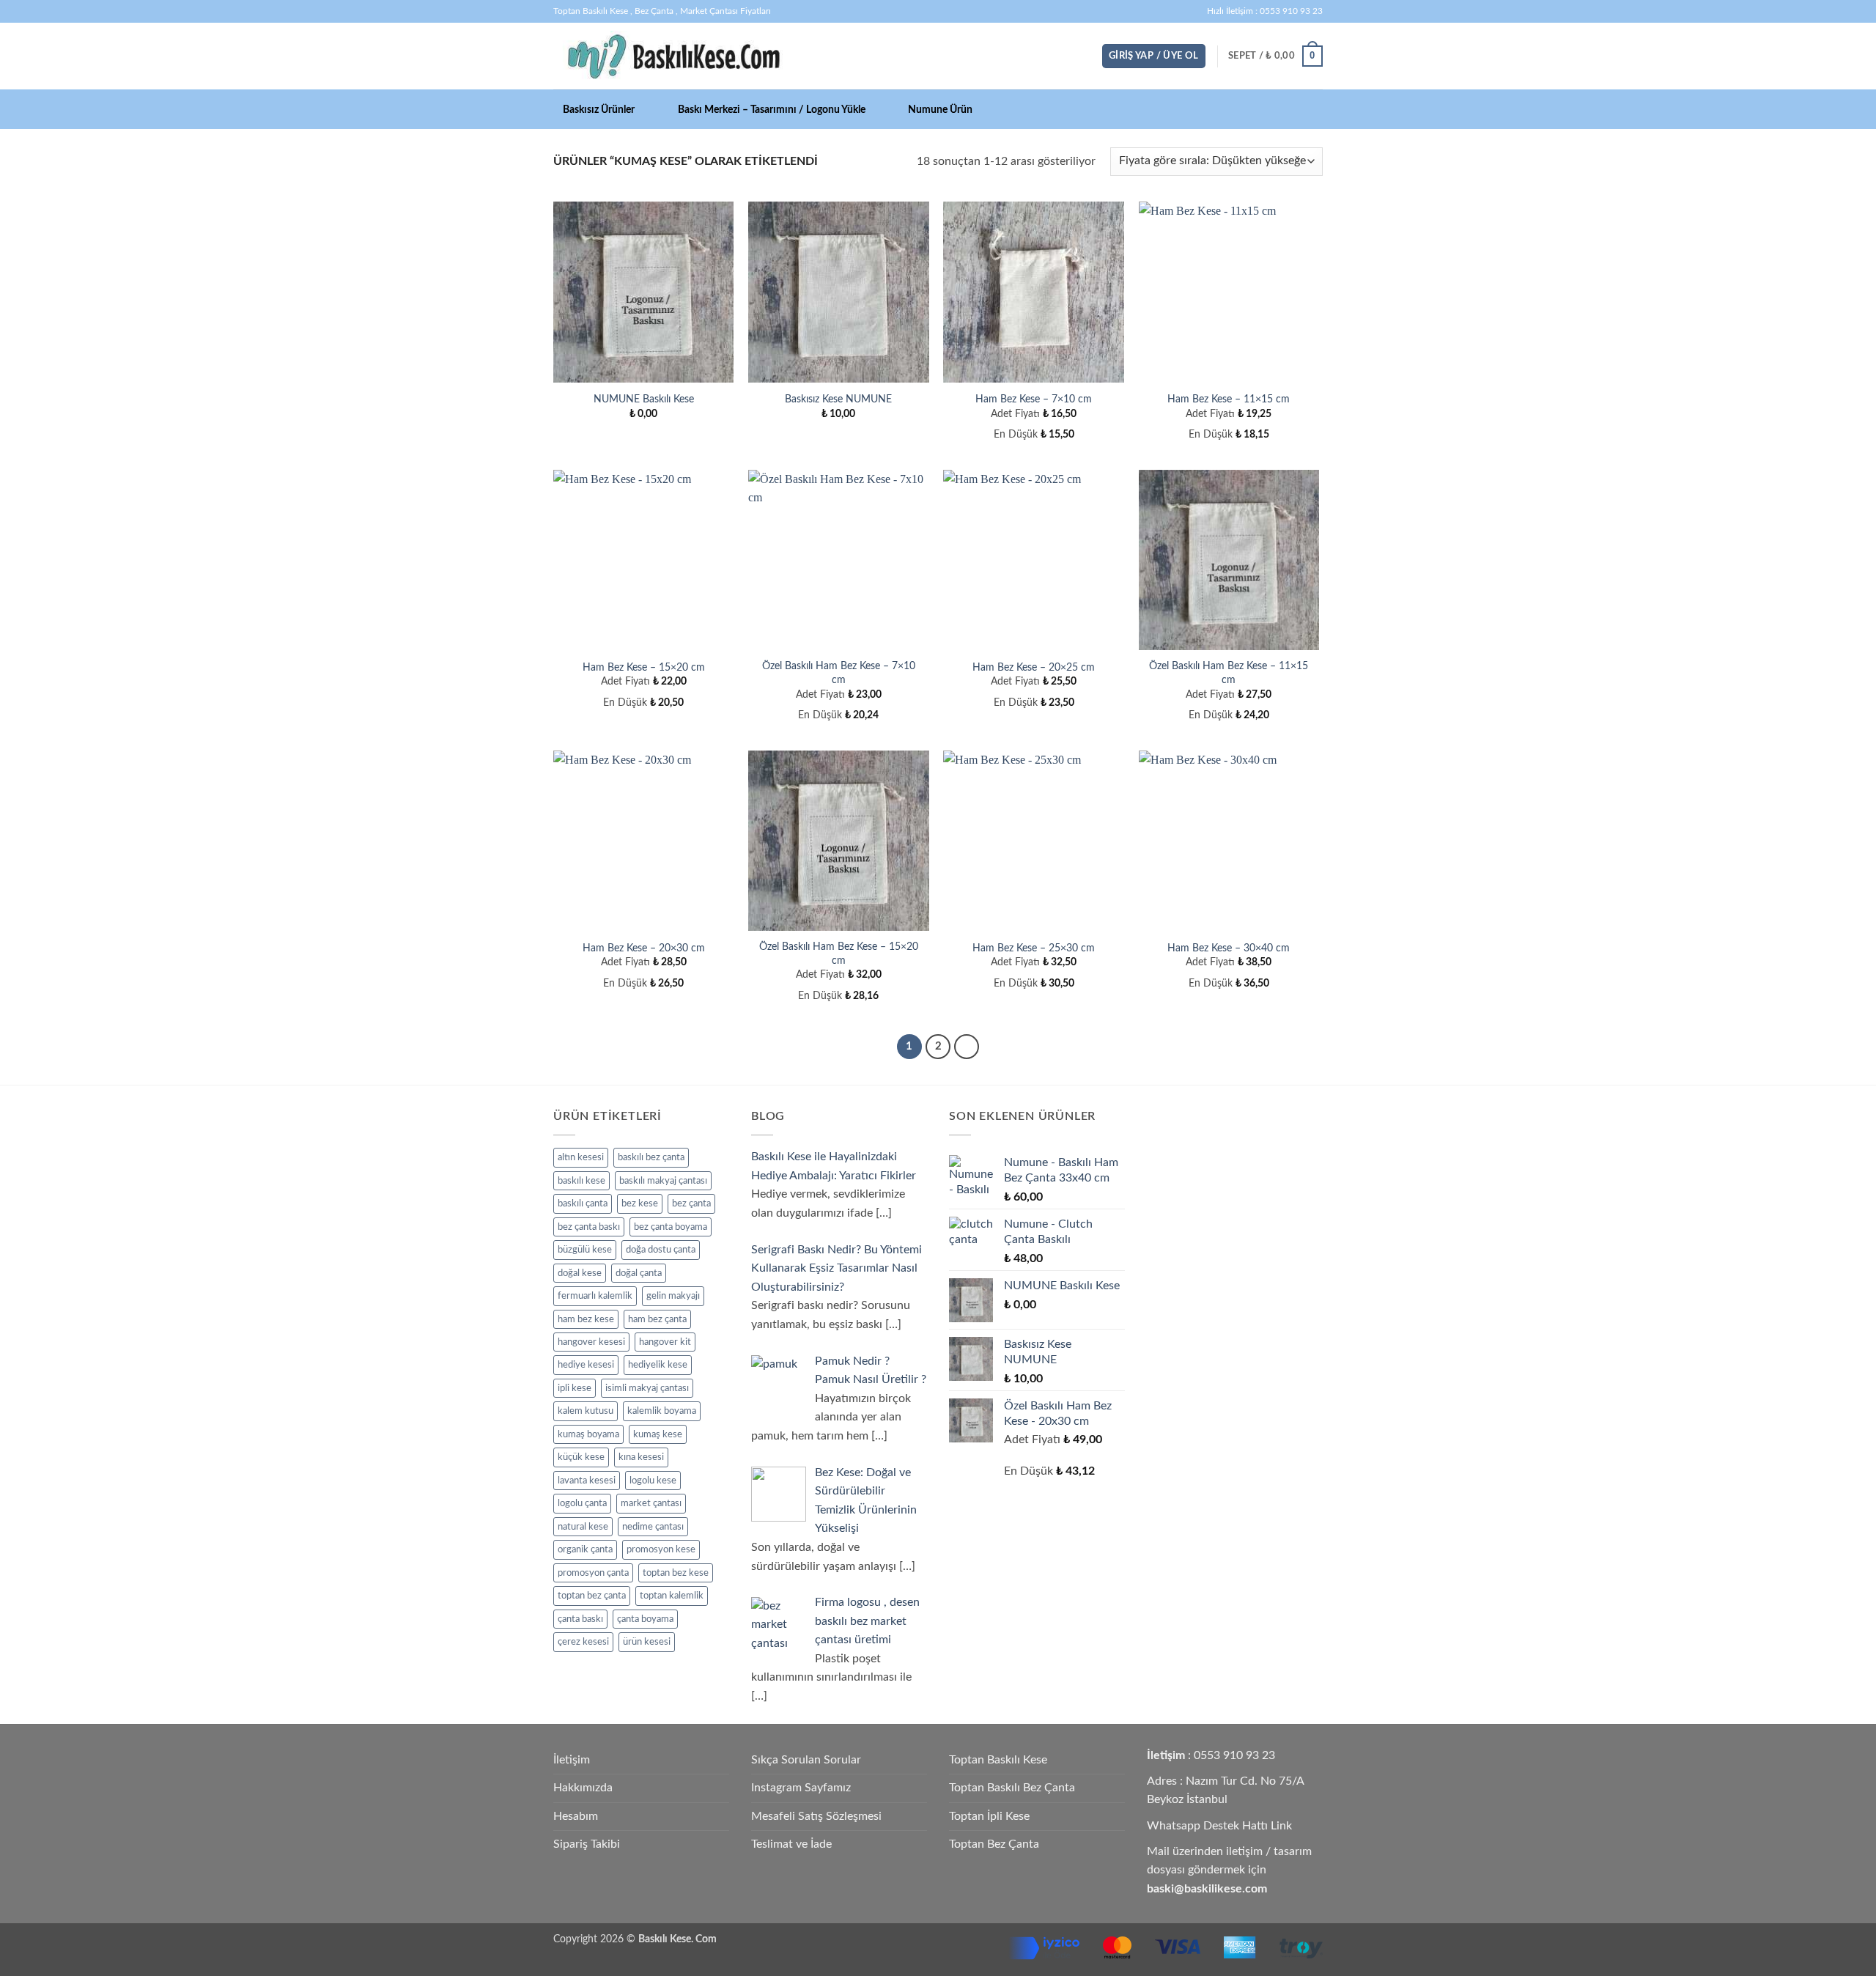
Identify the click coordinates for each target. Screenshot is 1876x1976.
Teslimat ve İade (791, 1844)
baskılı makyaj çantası (663, 1181)
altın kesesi (581, 1157)
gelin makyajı (673, 1296)
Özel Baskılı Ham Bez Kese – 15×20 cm (839, 954)
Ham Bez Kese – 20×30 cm (644, 948)
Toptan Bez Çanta (994, 1844)
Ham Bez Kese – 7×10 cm (1034, 399)
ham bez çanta (657, 1319)
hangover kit (665, 1342)
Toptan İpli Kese (989, 1816)
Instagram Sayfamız (801, 1788)
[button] (1154, 56)
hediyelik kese (658, 1365)
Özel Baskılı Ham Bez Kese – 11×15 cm (1229, 673)
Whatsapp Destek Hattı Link (1219, 1826)
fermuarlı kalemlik (595, 1296)
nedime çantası (653, 1527)
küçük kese (581, 1457)
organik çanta (585, 1549)
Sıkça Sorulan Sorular (806, 1760)
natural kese (583, 1527)
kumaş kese (658, 1434)
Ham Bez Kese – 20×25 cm (1034, 667)
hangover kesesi (591, 1342)
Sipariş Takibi (587, 1844)
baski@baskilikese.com (1207, 1889)
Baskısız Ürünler (599, 110)
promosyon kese (661, 1549)
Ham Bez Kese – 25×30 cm (1034, 948)
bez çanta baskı (589, 1227)
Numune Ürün (940, 110)
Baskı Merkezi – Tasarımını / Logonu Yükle (772, 110)
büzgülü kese (585, 1250)
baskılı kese (581, 1181)
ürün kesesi (647, 1642)
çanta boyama (645, 1619)
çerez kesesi (583, 1642)
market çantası (651, 1503)
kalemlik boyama (662, 1411)
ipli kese (575, 1388)
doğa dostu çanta (661, 1250)
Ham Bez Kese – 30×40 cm (1229, 948)
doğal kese (580, 1273)
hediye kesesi (586, 1365)
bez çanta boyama (671, 1227)
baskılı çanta (583, 1203)
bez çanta (691, 1203)
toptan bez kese (676, 1573)
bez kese (640, 1203)
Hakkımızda (583, 1788)
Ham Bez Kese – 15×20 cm (644, 667)
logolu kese (653, 1481)
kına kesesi (641, 1457)
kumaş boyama (588, 1434)
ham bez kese (586, 1319)
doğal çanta (639, 1273)
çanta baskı (580, 1619)
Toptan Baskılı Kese (998, 1760)
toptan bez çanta (592, 1596)
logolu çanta (582, 1503)
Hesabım (576, 1816)
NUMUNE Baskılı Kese (644, 399)
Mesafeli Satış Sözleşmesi (816, 1816)
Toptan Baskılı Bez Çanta (1012, 1788)
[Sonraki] (967, 1047)
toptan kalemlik (672, 1596)
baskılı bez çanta (651, 1157)
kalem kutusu (586, 1411)
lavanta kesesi (587, 1481)
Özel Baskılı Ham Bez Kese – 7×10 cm (839, 673)
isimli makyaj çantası (647, 1388)
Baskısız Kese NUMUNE (838, 399)
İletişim (572, 1760)
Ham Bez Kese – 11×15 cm (1229, 399)
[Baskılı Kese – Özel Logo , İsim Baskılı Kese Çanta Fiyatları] (673, 56)
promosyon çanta (593, 1573)
